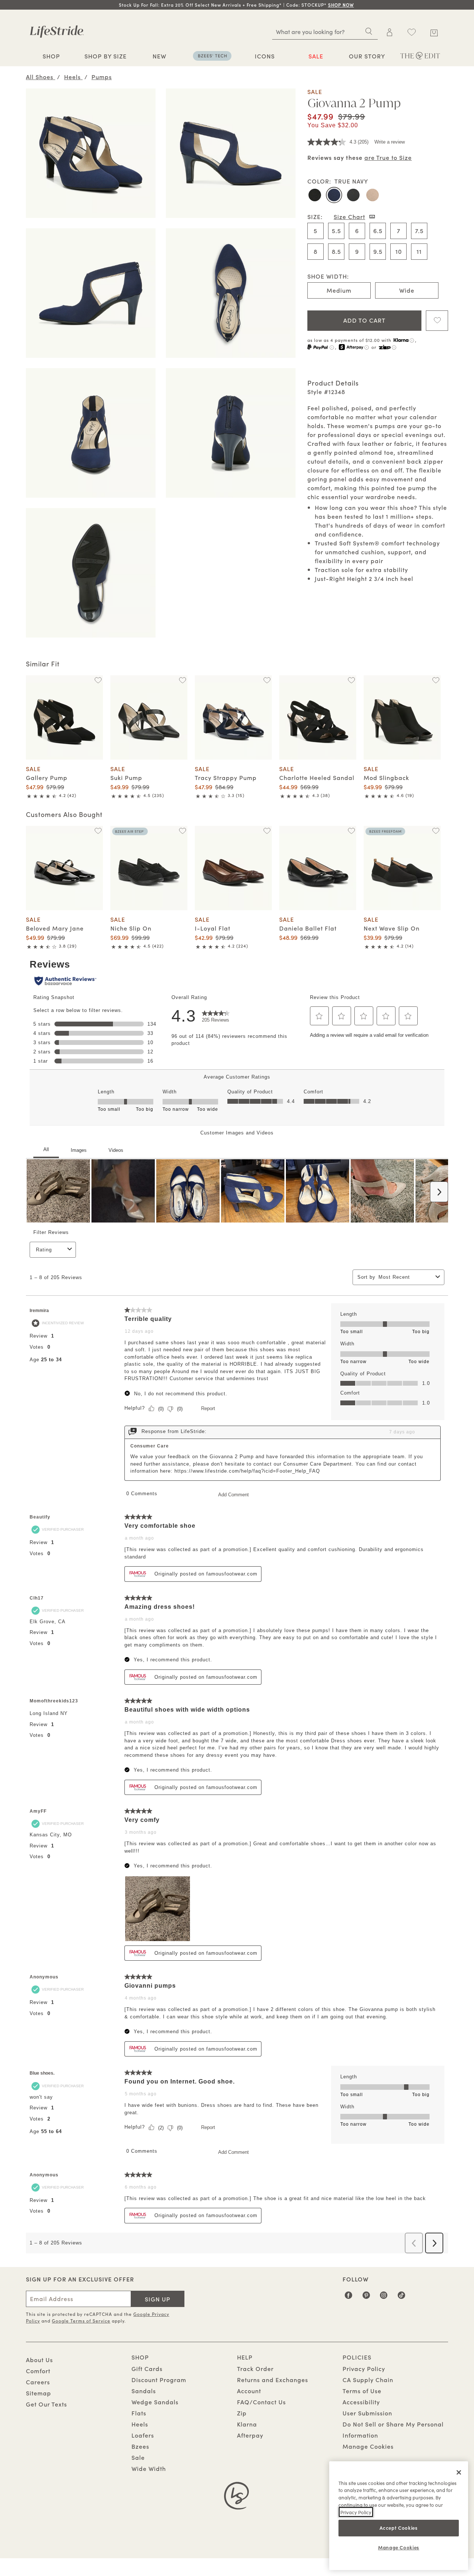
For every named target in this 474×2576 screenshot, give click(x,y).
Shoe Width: (328, 276)
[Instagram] (384, 2298)
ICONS (265, 56)
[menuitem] (51, 57)
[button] (355, 5)
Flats (139, 2413)
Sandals (144, 2391)
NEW (159, 56)
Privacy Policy (364, 2368)
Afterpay (250, 2435)
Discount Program (159, 2380)
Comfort (38, 2371)
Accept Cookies (398, 2528)
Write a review (390, 142)
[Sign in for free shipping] (390, 32)
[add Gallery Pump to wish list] (98, 680)
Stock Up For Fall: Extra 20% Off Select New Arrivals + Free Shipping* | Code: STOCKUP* (236, 5)
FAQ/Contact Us (261, 2402)
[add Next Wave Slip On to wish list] (436, 831)
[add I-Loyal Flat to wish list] (267, 831)
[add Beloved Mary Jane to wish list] (98, 831)
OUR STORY (367, 56)
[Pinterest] (366, 2298)
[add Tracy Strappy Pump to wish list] (267, 680)
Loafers (143, 2435)
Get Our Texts (46, 2404)
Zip (242, 2413)
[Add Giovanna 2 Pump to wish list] (437, 321)
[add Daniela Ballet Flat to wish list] (351, 831)
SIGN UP (158, 2299)
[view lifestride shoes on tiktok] (402, 2298)
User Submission (367, 2413)
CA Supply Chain (368, 2380)
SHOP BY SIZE (106, 56)
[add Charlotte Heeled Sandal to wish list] (351, 680)
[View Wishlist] (411, 32)
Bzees (140, 2446)
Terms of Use (362, 2391)
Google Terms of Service (81, 2321)
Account (249, 2391)
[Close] (459, 2472)
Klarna (247, 2424)
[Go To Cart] (434, 31)
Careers (38, 2382)
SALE (316, 56)
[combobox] (325, 31)
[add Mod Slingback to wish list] (436, 680)
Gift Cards (147, 2368)
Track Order (255, 2368)
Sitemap (39, 2393)
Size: (315, 216)
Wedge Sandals (155, 2402)
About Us (39, 2360)
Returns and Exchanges (273, 2380)
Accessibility (361, 2402)
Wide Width (149, 2468)
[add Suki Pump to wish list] (182, 680)
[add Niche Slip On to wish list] (182, 831)
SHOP (51, 56)
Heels (140, 2424)
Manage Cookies (368, 2446)
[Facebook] (349, 2298)
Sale (138, 2457)
